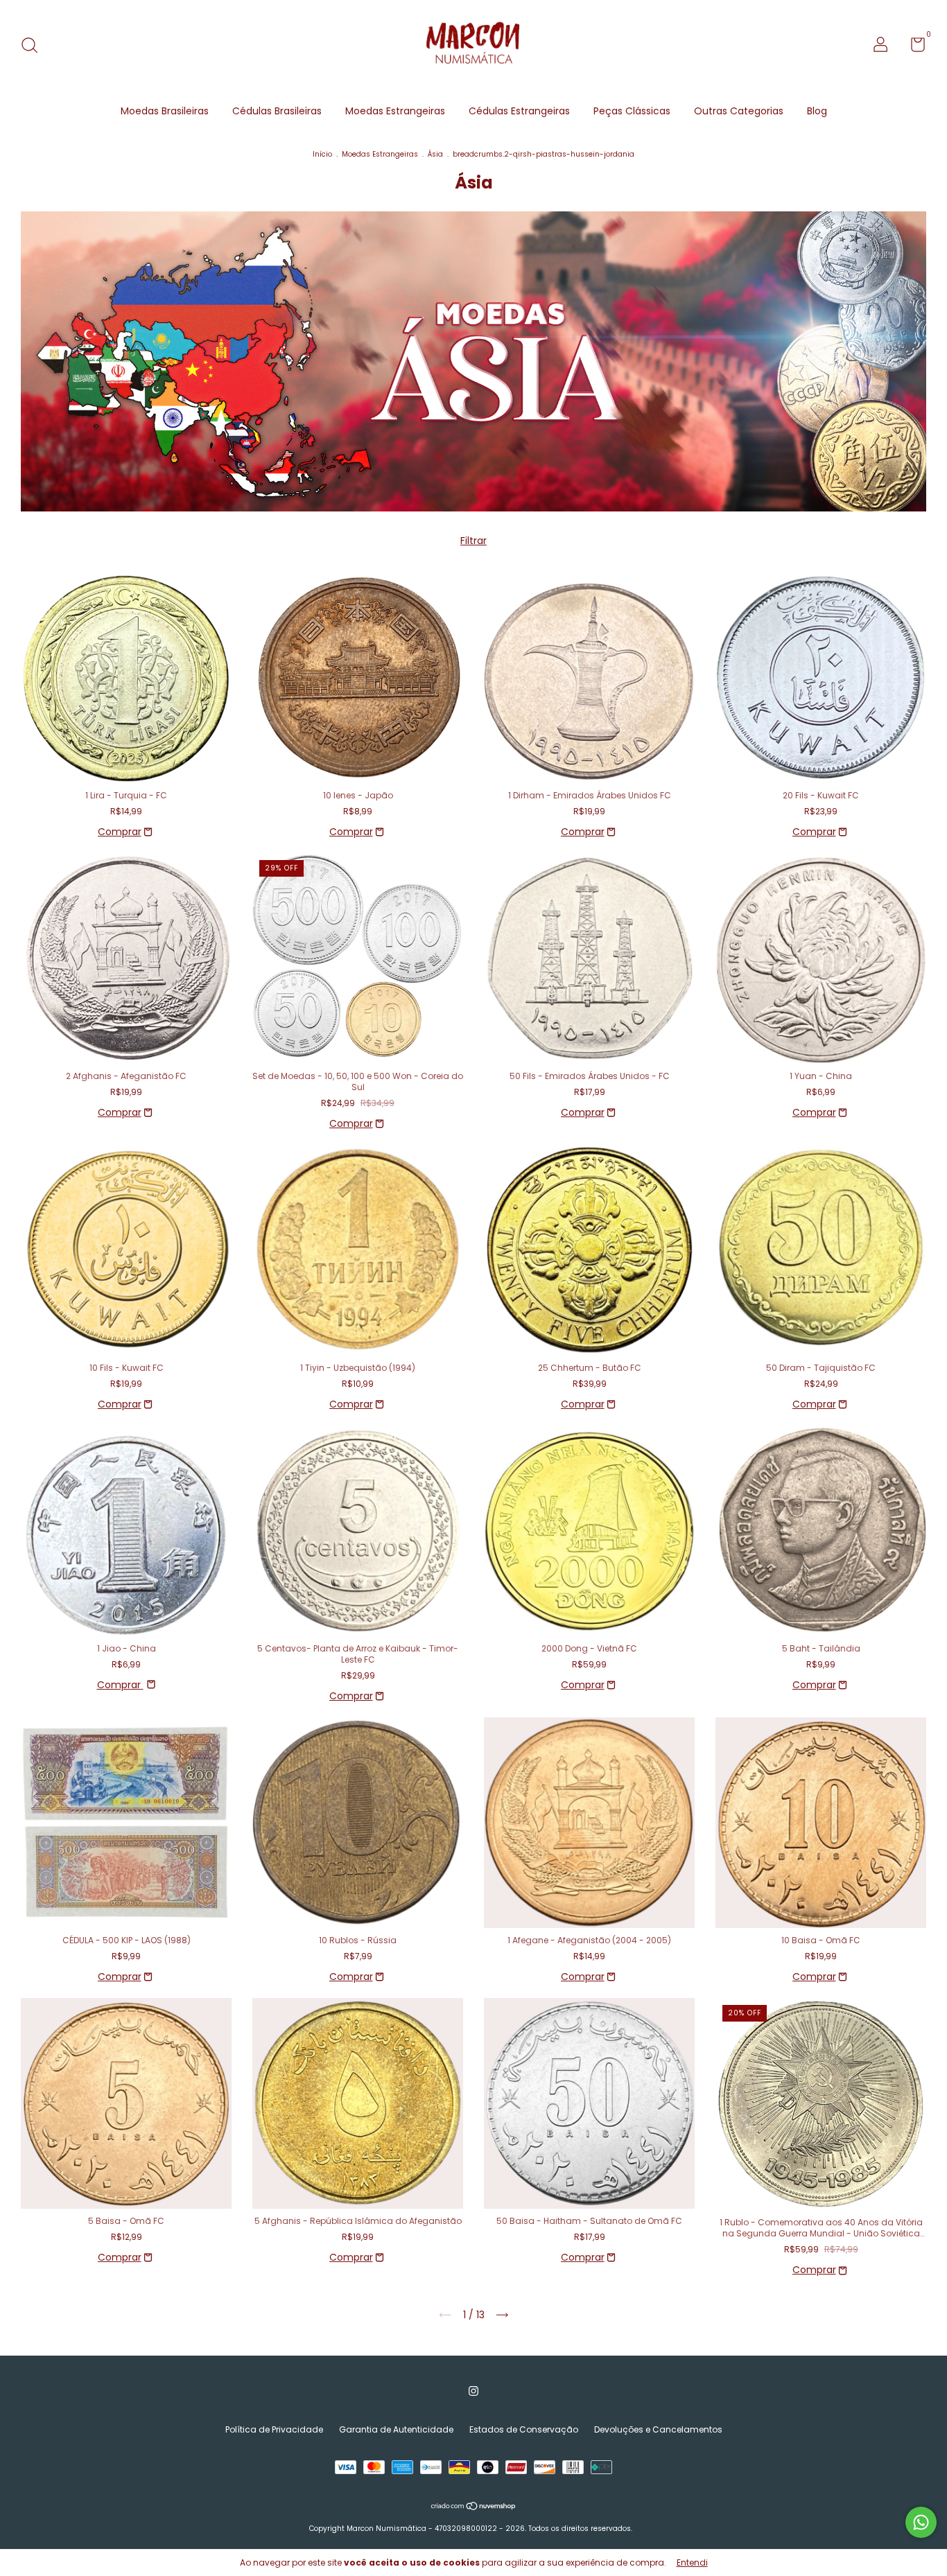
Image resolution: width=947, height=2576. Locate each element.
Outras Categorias (739, 111)
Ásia (435, 154)
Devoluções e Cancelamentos (658, 2429)
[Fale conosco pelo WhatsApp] (921, 2522)
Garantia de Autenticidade (396, 2429)
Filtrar (473, 541)
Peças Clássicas (632, 111)
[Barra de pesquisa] (34, 46)
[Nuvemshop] (474, 2507)
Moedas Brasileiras (165, 111)
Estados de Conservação (524, 2429)
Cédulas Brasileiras (277, 111)
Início (322, 154)
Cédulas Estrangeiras (519, 111)
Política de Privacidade (274, 2429)
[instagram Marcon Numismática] (473, 2391)
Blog (817, 111)
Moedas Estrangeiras (395, 111)
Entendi (692, 2562)
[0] (913, 47)
